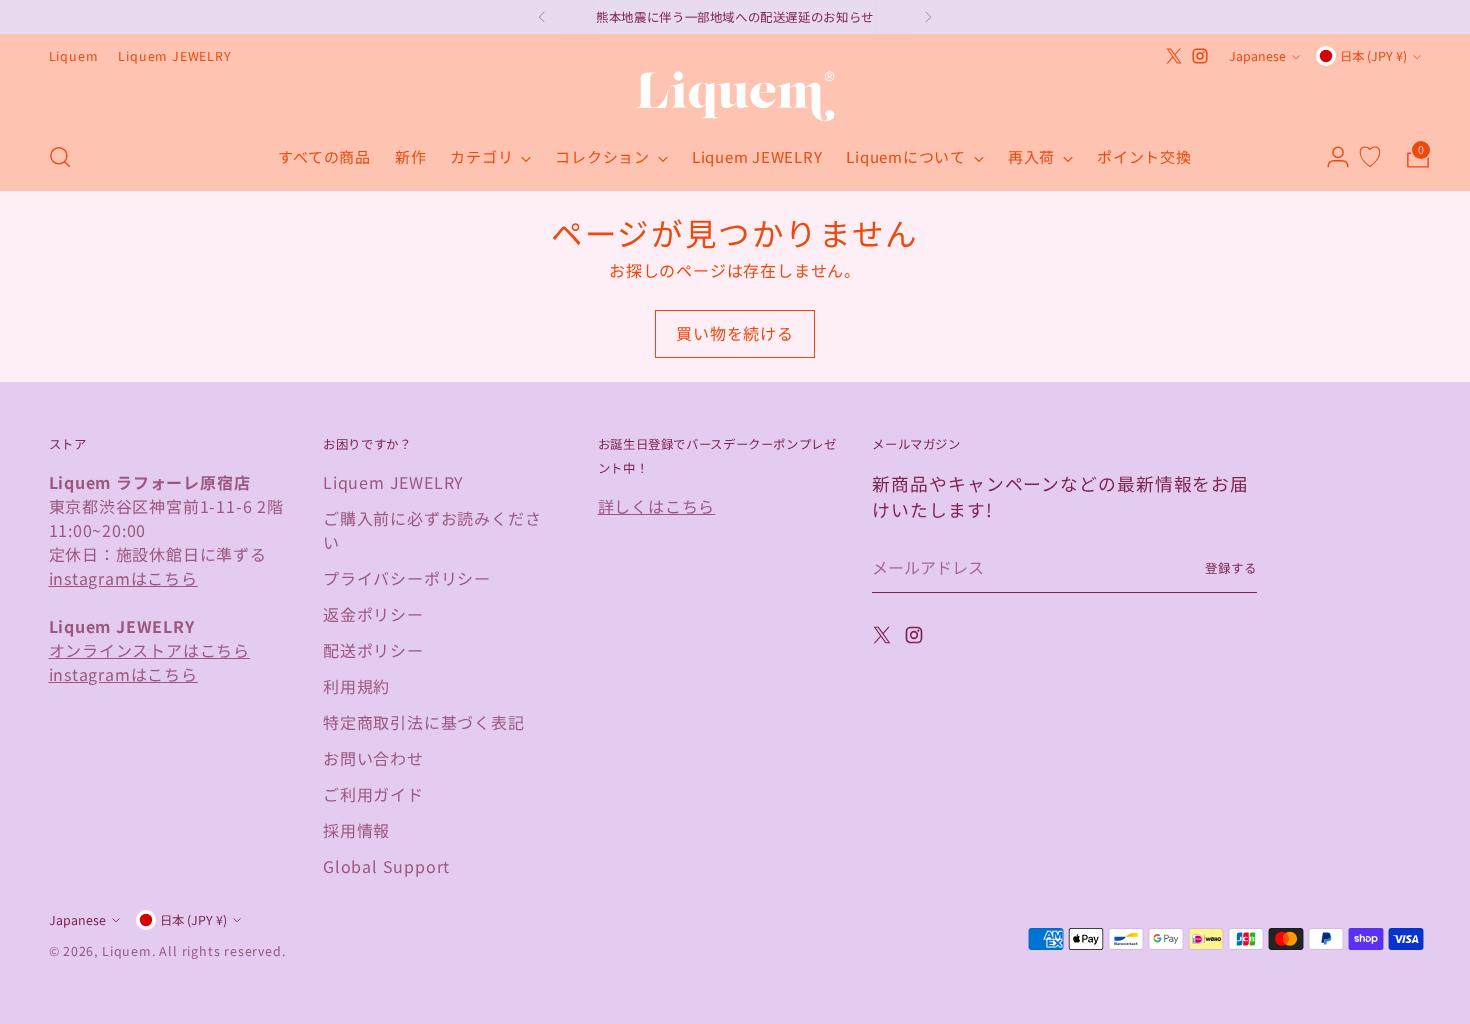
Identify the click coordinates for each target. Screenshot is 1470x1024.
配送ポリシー (373, 650)
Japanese (1257, 56)
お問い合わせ (373, 758)
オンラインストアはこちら (150, 650)
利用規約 (356, 686)
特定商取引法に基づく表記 (424, 722)
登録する (1231, 568)
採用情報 (356, 830)
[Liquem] (735, 96)
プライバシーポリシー (407, 578)
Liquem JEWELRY (393, 482)
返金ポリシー (373, 614)
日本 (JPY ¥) (1373, 56)
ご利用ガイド (373, 794)
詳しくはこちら (657, 506)
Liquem (127, 951)
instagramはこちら (123, 578)
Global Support (386, 866)
